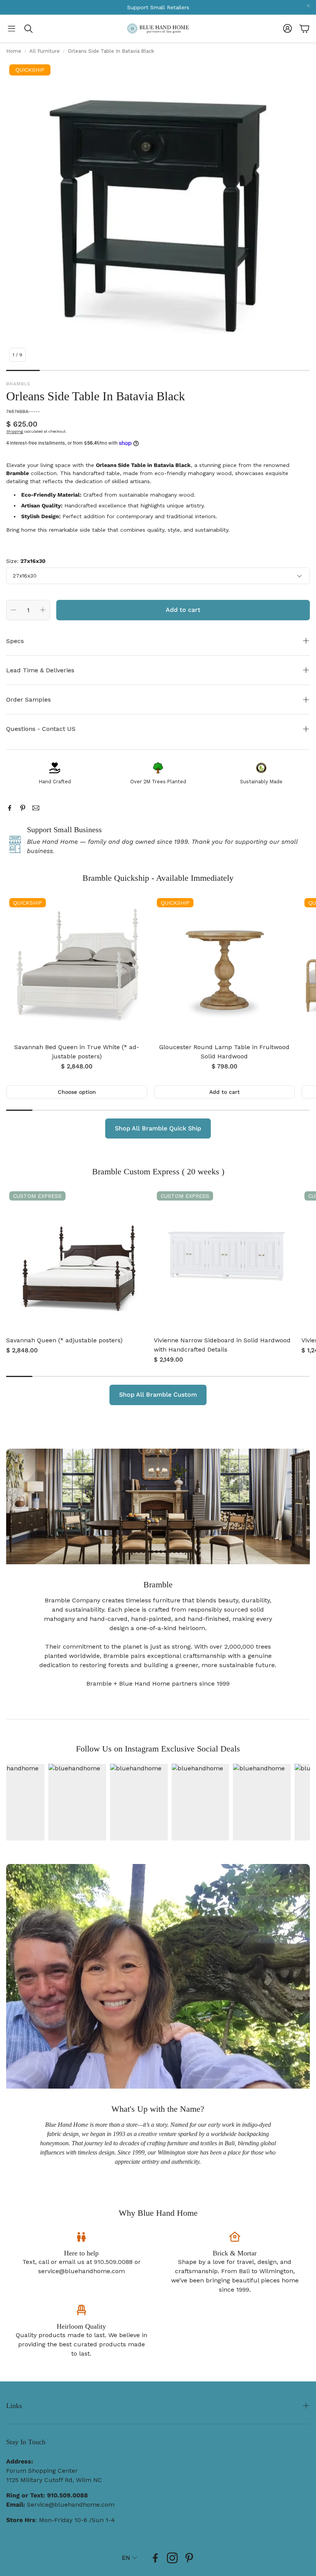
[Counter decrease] (13, 610)
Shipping (15, 431)
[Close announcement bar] (308, 6)
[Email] (36, 808)
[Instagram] (172, 2558)
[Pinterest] (23, 808)
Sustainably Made (261, 782)
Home (14, 51)
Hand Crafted (55, 782)
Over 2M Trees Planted (158, 782)
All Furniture (45, 51)
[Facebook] (10, 808)
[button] (12, 29)
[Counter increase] (43, 610)
